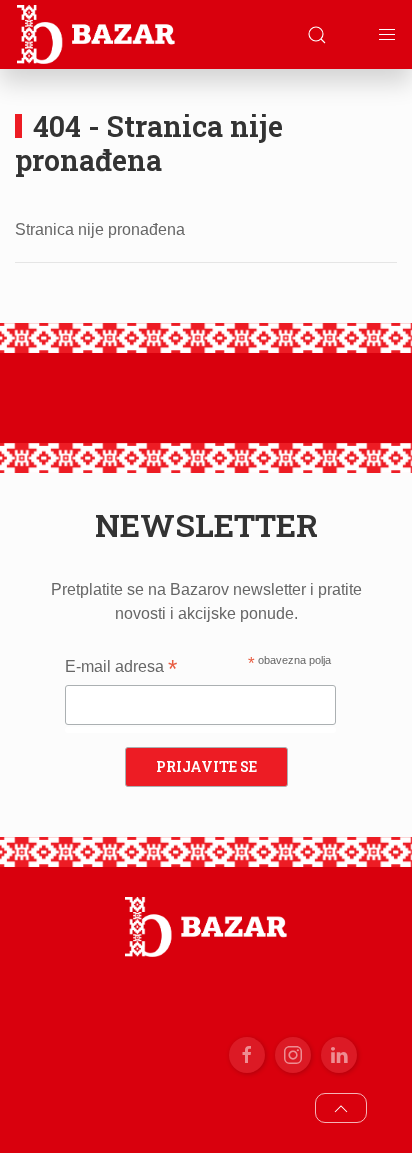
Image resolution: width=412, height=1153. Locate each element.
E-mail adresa (121, 668)
